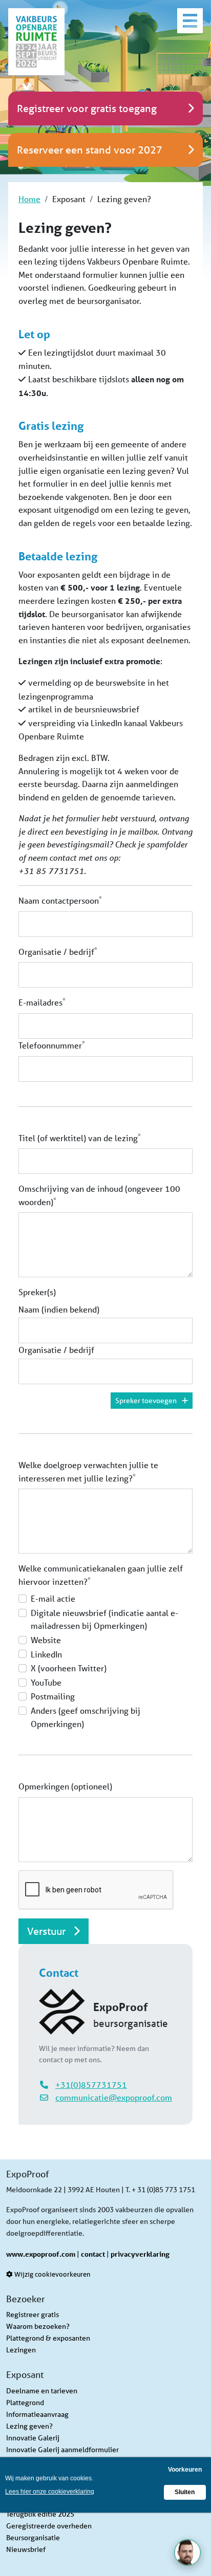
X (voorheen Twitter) (69, 1668)
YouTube (46, 1682)
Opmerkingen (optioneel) (65, 1786)
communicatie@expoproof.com (114, 2097)
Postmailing (53, 1696)
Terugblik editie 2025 (40, 2514)
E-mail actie (53, 1598)
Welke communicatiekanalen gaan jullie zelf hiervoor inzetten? (101, 1575)
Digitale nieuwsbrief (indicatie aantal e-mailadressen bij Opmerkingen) (104, 1619)
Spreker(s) (37, 1292)
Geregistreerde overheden (49, 2526)
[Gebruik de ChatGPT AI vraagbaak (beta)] (187, 2552)
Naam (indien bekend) (59, 1309)
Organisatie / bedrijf (58, 951)
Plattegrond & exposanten (48, 2338)
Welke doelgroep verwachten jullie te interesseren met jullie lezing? (88, 1471)
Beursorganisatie (33, 2538)
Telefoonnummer (52, 1045)
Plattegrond (25, 2403)
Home (29, 199)
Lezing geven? (29, 2426)
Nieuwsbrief (26, 2549)
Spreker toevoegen (146, 1401)
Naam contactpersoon (60, 900)
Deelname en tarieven (42, 2391)
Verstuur (48, 1931)
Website (46, 1640)
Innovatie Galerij (33, 2438)
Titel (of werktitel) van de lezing (80, 1137)
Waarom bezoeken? (38, 2326)
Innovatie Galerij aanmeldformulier (62, 2450)
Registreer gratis (33, 2315)
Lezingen (21, 2350)
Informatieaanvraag (37, 2414)
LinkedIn (46, 1654)
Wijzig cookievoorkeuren (52, 2274)
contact (93, 2254)
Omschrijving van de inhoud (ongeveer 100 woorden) (99, 1195)
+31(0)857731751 (91, 2084)
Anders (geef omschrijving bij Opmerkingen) (86, 1717)
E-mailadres (42, 1002)
